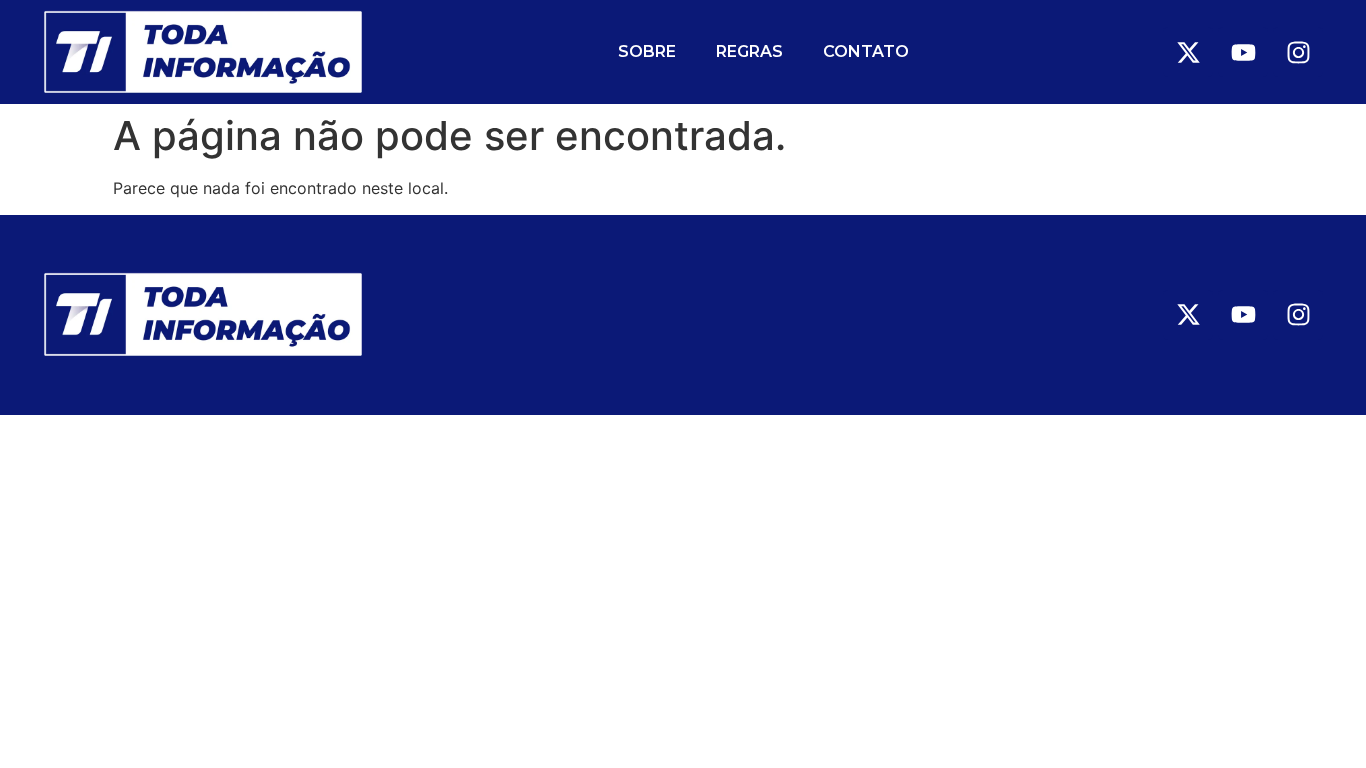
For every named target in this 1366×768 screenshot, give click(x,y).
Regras (749, 51)
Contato (866, 51)
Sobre (647, 51)
